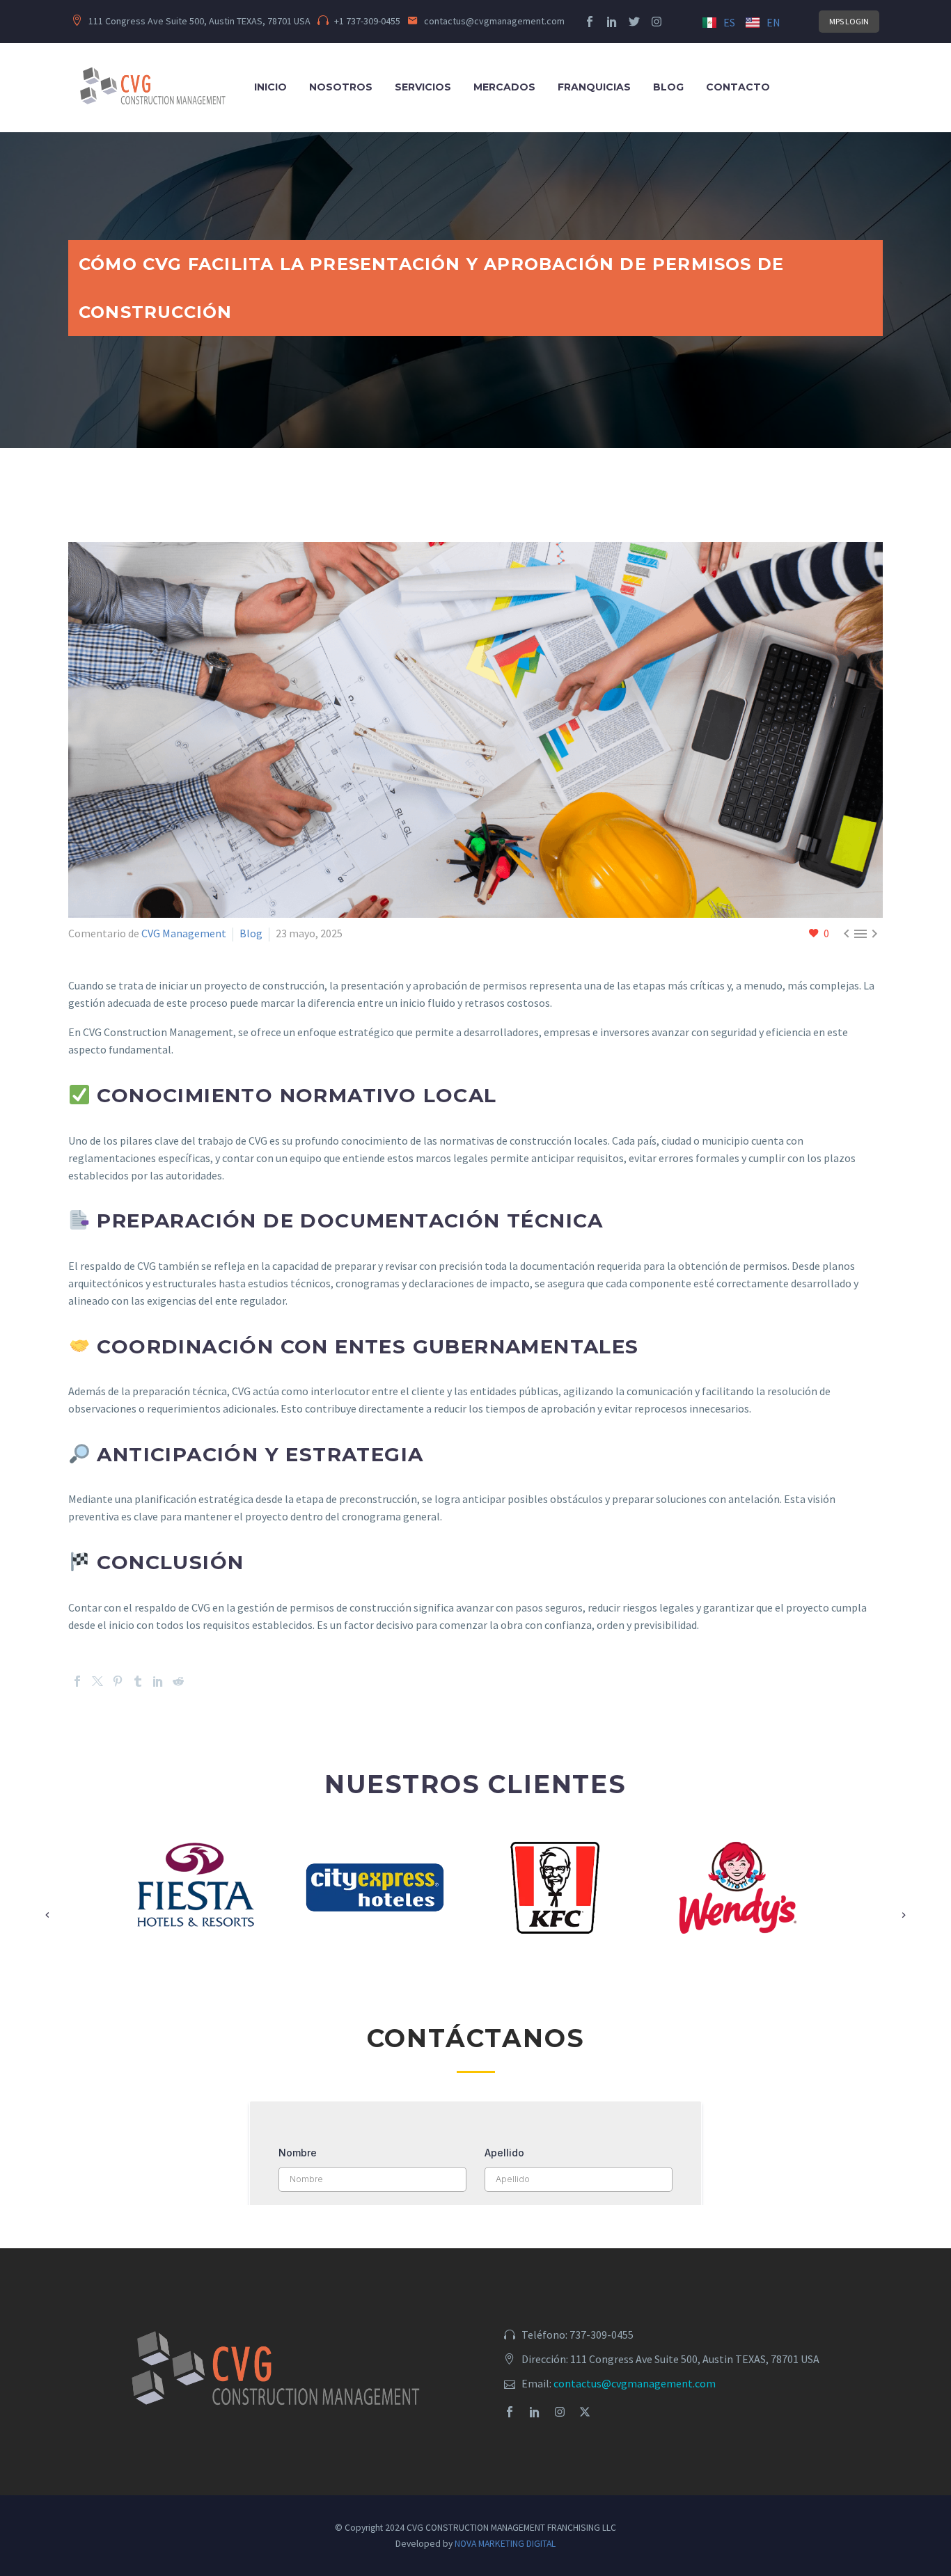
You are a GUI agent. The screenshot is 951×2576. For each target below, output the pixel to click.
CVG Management (184, 933)
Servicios (423, 87)
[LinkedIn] (158, 1681)
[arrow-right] (903, 1901)
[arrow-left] (48, 1901)
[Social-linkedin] (612, 22)
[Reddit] (178, 1681)
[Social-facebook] (590, 22)
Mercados (504, 87)
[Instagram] (657, 22)
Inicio (270, 87)
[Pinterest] (118, 1681)
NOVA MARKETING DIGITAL (505, 2544)
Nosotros (341, 87)
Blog (668, 87)
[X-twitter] (585, 2412)
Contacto (738, 87)
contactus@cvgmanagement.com (635, 2383)
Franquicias (594, 87)
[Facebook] (77, 1681)
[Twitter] (634, 22)
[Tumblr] (138, 1681)
